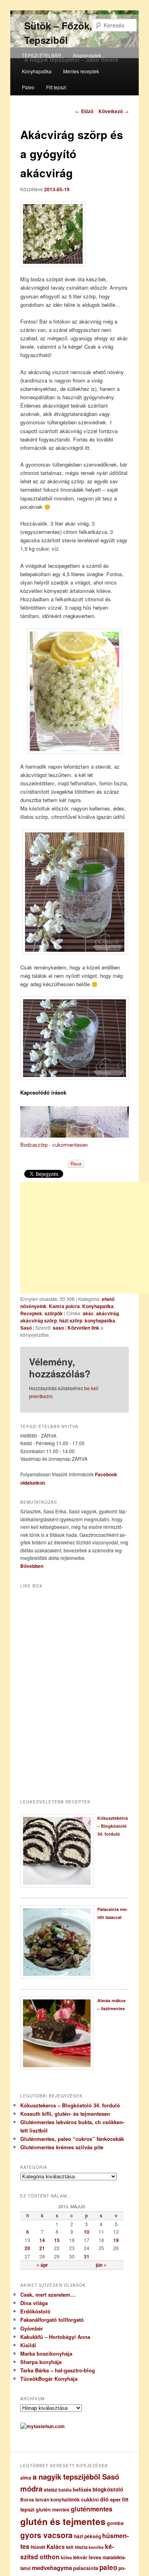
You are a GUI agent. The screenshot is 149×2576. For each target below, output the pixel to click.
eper (115, 2499)
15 (57, 2240)
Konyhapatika (37, 71)
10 (87, 2232)
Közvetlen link (84, 1328)
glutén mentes (53, 2509)
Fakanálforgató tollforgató (52, 2320)
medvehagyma (52, 2568)
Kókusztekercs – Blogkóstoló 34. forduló (113, 1826)
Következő (114, 111)
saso (58, 1328)
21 (42, 2248)
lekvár (80, 2557)
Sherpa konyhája (41, 2362)
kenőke (96, 2547)
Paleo (28, 87)
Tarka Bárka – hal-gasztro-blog (58, 2370)
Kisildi (28, 2345)
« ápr (42, 2265)
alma (26, 2478)
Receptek (31, 1313)
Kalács (56, 2547)
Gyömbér (32, 2328)
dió (104, 2499)
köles (66, 2557)
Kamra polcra (64, 1306)
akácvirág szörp (39, 1320)
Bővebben (32, 1566)
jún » (101, 2265)
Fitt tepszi (56, 87)
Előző (84, 111)
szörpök (54, 1313)
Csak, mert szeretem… (48, 2294)
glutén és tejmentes (63, 2521)
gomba (115, 2523)
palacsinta (86, 2568)
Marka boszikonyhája (46, 2353)
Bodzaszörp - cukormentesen (54, 1145)
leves (95, 2557)
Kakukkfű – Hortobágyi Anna (55, 2337)
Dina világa (34, 2303)
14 (42, 2240)
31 (87, 2256)
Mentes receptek (81, 71)
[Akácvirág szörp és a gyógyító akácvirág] (75, 234)
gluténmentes (92, 2509)
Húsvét (38, 2547)
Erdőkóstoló (35, 2311)
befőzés (82, 2490)
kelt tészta (77, 2547)
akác (88, 1313)
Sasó (26, 1328)
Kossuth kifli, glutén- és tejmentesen (65, 2114)
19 (116, 2240)
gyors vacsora (46, 2535)
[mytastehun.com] (43, 2426)
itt (87, 448)
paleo (108, 2567)
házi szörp (71, 1320)
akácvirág (107, 1313)
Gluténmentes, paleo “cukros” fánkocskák (72, 2139)
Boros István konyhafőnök (50, 2500)
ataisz (50, 2490)
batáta (65, 2490)
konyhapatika (100, 1320)
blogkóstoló (108, 2489)
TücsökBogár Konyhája (49, 2379)
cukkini (90, 2499)
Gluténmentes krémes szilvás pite (62, 2147)
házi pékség (87, 2536)
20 (27, 2248)
